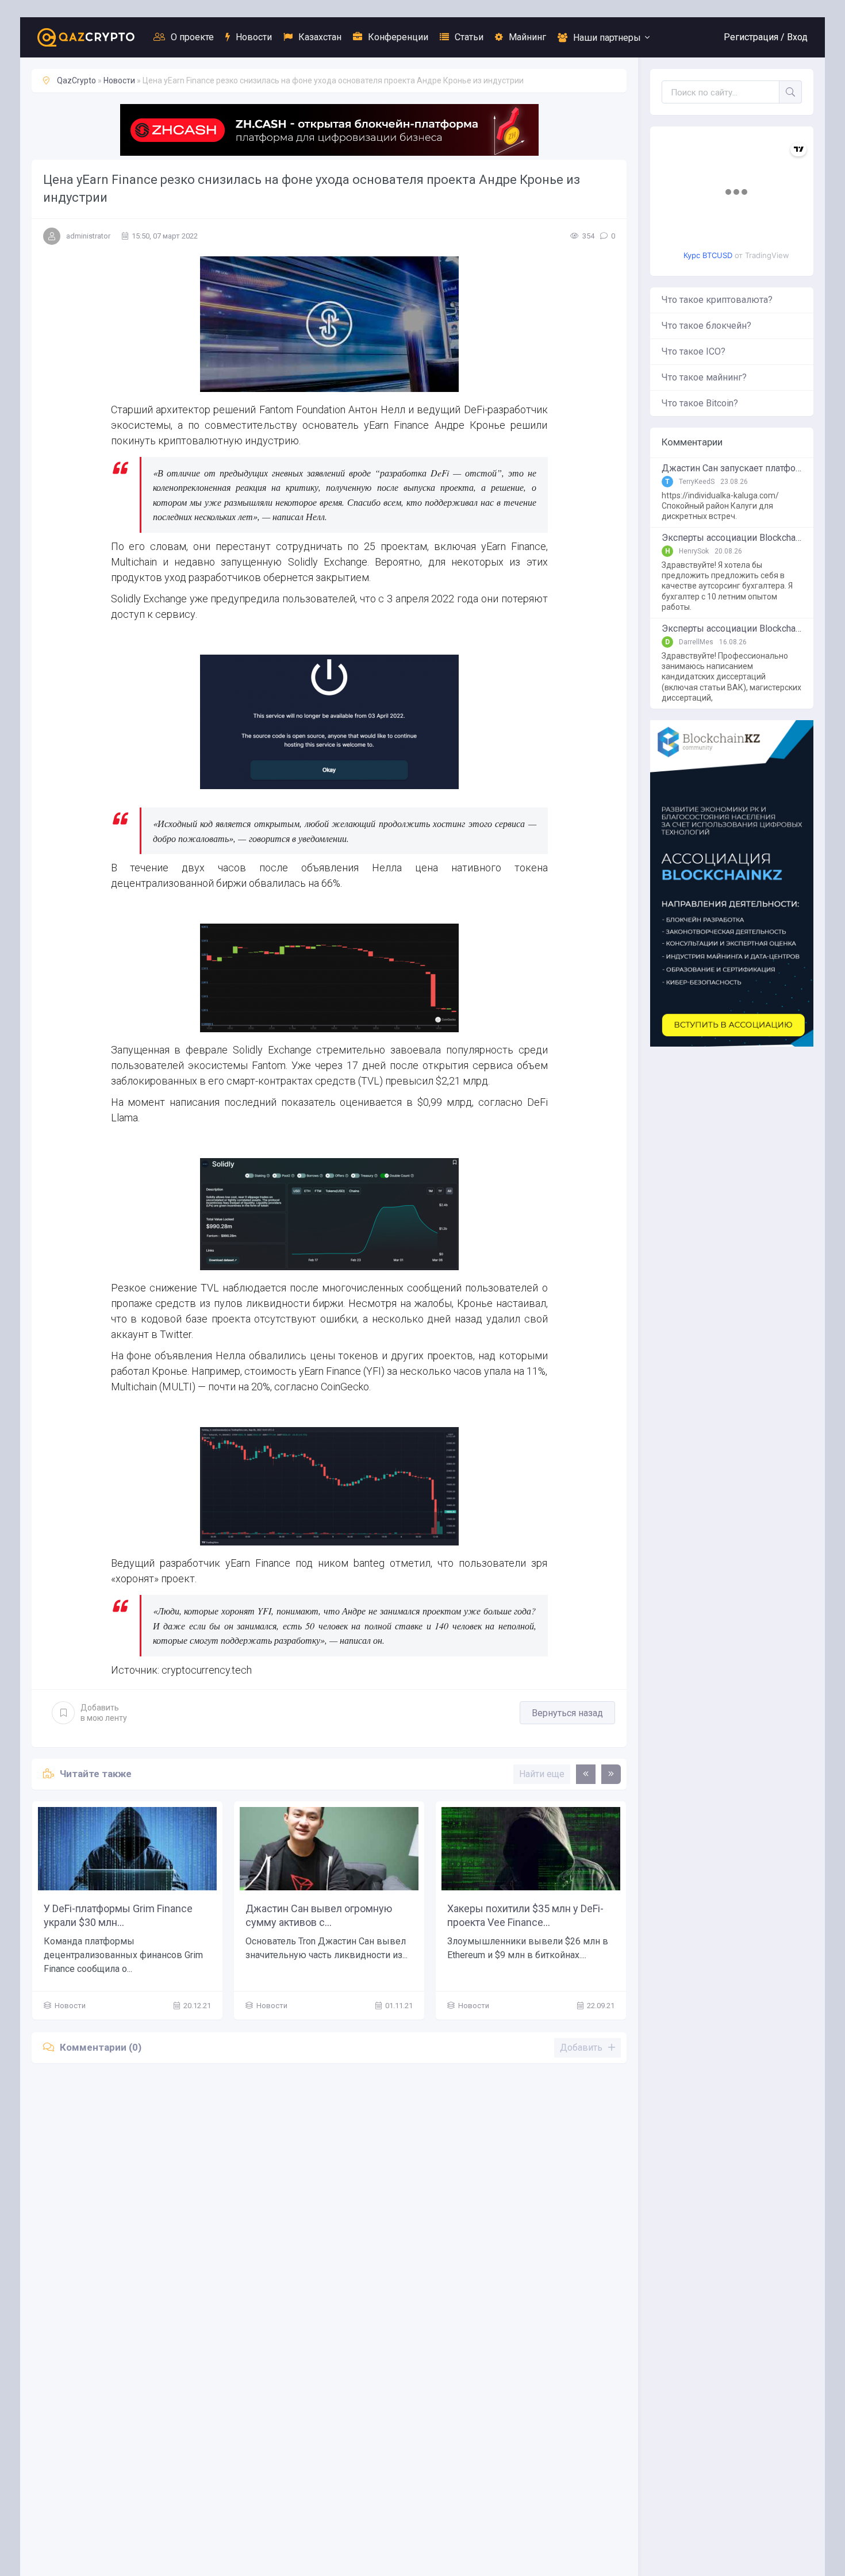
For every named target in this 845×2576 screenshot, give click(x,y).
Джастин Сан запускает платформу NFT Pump (732, 468)
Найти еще (542, 1774)
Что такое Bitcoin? (700, 403)
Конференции (398, 37)
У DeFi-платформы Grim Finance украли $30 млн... (118, 1915)
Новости (254, 37)
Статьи (469, 37)
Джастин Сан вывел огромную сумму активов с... (319, 1915)
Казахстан (320, 37)
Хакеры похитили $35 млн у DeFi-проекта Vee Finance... (525, 1915)
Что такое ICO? (694, 351)
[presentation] (586, 1774)
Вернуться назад (567, 1713)
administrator (88, 236)
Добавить (104, 1713)
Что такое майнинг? (704, 377)
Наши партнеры (607, 38)
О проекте (192, 37)
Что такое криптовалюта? (717, 300)
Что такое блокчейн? (706, 326)
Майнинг (527, 37)
